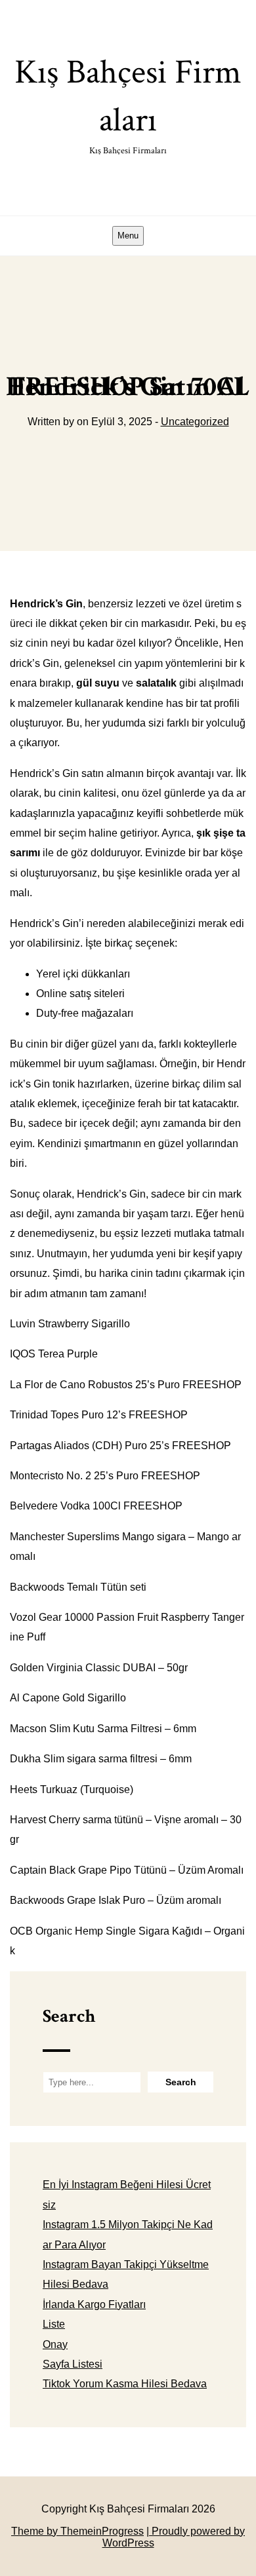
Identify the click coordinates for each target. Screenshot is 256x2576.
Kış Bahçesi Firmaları (128, 104)
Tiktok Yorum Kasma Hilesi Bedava (125, 2384)
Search (69, 2016)
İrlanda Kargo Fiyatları (94, 2304)
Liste (54, 2324)
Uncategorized (195, 422)
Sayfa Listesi (73, 2364)
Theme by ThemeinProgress (77, 2531)
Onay (55, 2344)
